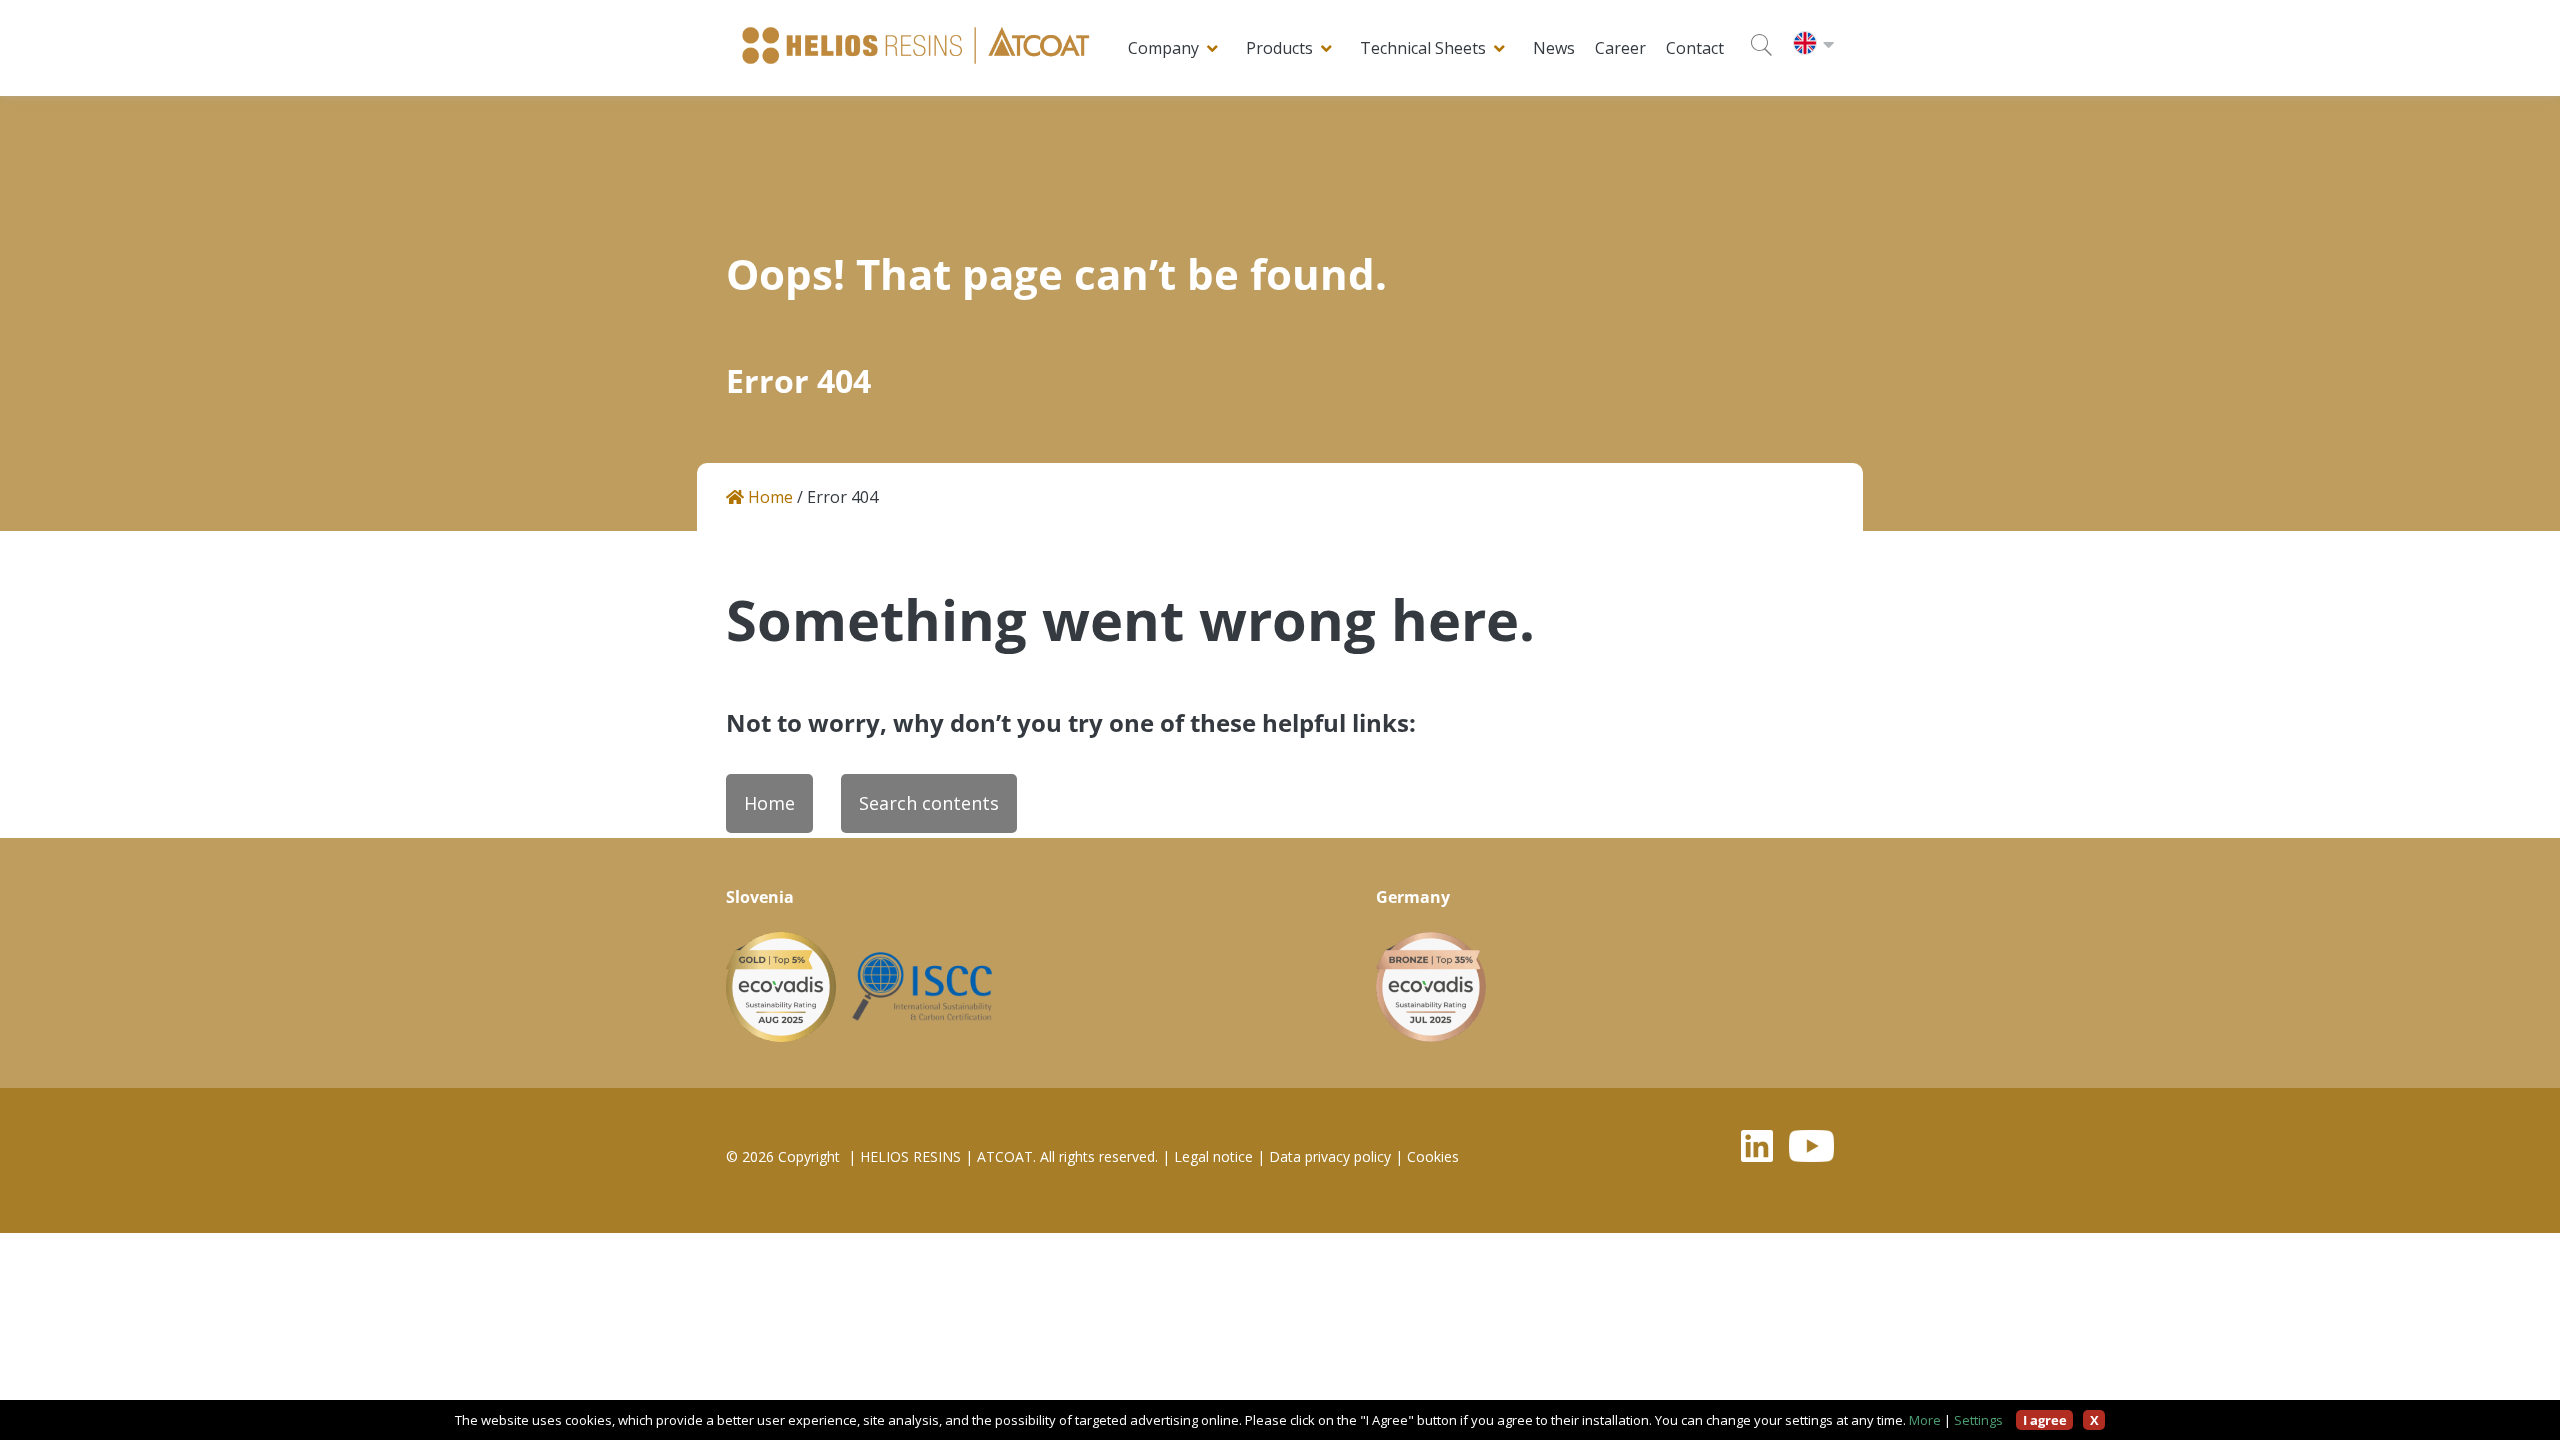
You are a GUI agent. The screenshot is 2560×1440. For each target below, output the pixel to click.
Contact (1695, 48)
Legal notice (1213, 1157)
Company (1163, 48)
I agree (2045, 1420)
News (1554, 48)
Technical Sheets (1423, 48)
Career (1620, 48)
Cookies (1433, 1157)
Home (768, 497)
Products (1279, 48)
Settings (1978, 1420)
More (1925, 1420)
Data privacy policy (1330, 1157)
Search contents (929, 803)
